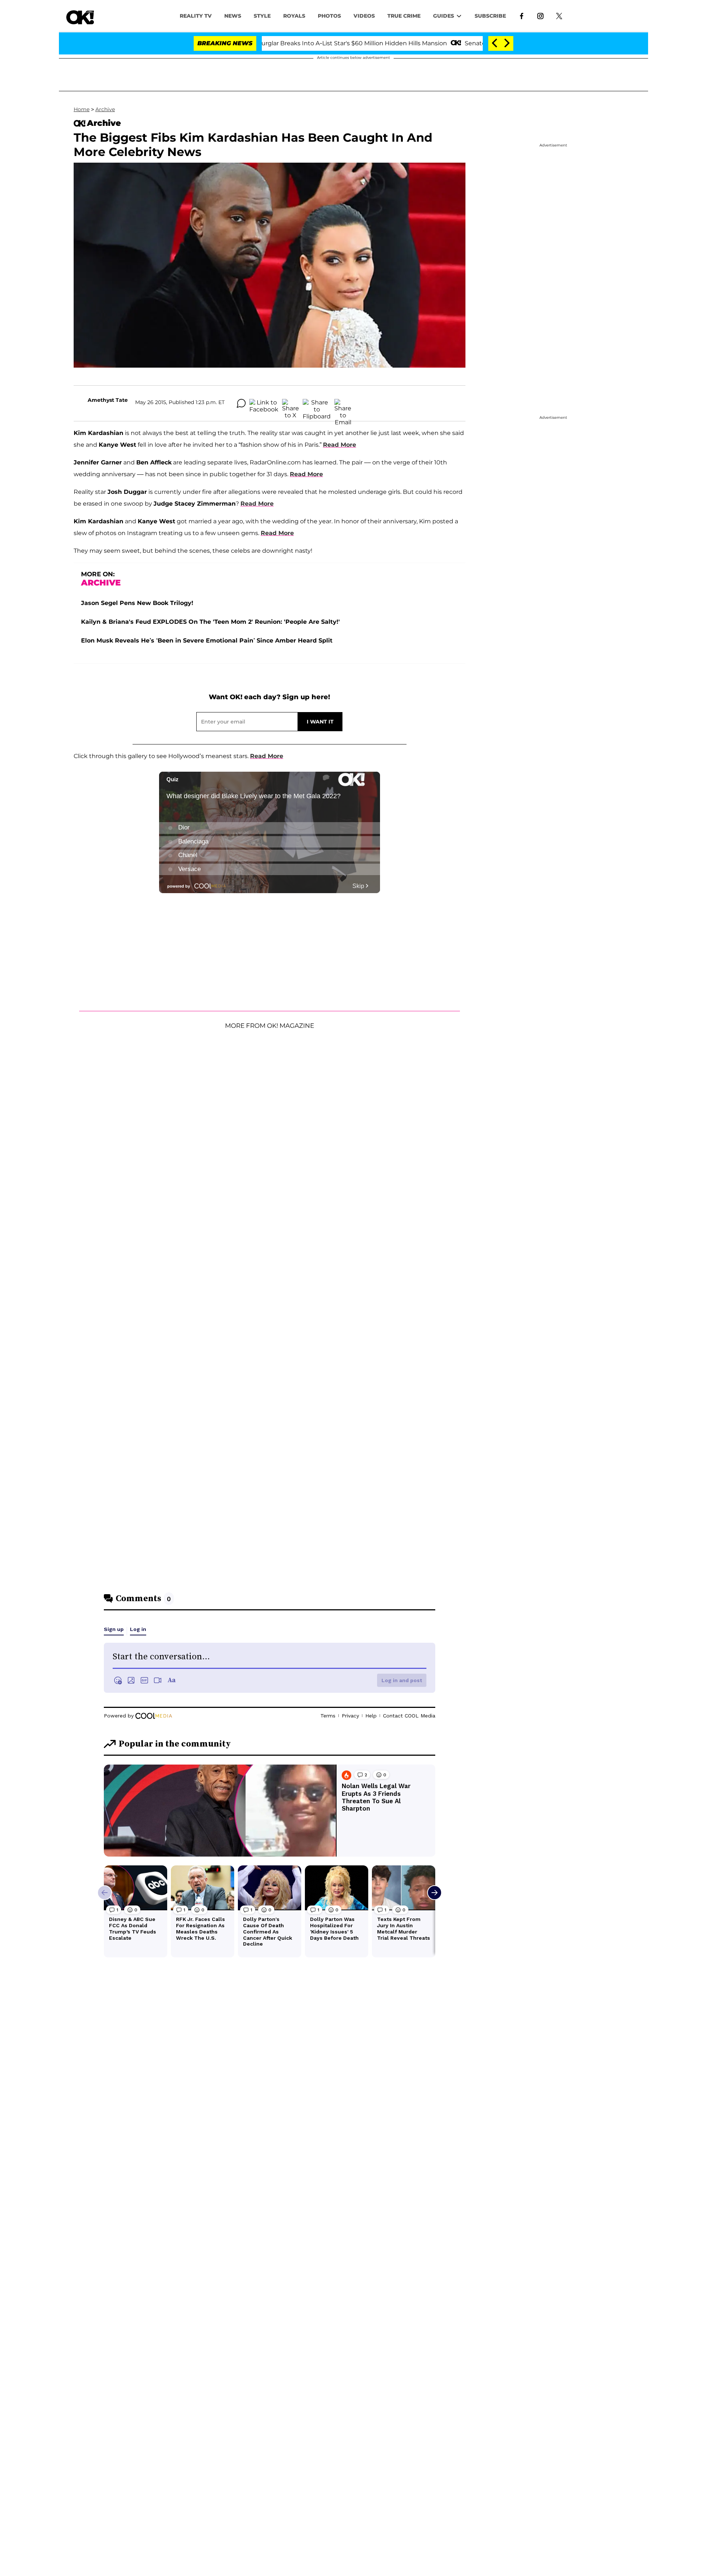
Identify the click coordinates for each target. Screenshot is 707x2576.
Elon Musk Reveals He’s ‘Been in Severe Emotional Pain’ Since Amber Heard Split (207, 641)
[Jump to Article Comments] (241, 403)
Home (82, 109)
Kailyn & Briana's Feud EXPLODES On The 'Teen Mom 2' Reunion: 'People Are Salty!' (210, 622)
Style (262, 16)
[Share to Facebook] (264, 403)
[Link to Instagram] (540, 15)
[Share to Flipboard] (317, 403)
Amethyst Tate (108, 400)
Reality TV (196, 16)
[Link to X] (559, 15)
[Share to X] (291, 403)
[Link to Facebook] (522, 15)
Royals (294, 16)
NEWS (233, 16)
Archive (105, 109)
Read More (340, 445)
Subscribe (490, 16)
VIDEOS (364, 16)
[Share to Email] (343, 403)
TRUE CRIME (404, 16)
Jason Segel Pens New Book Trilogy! (137, 603)
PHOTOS (329, 16)
